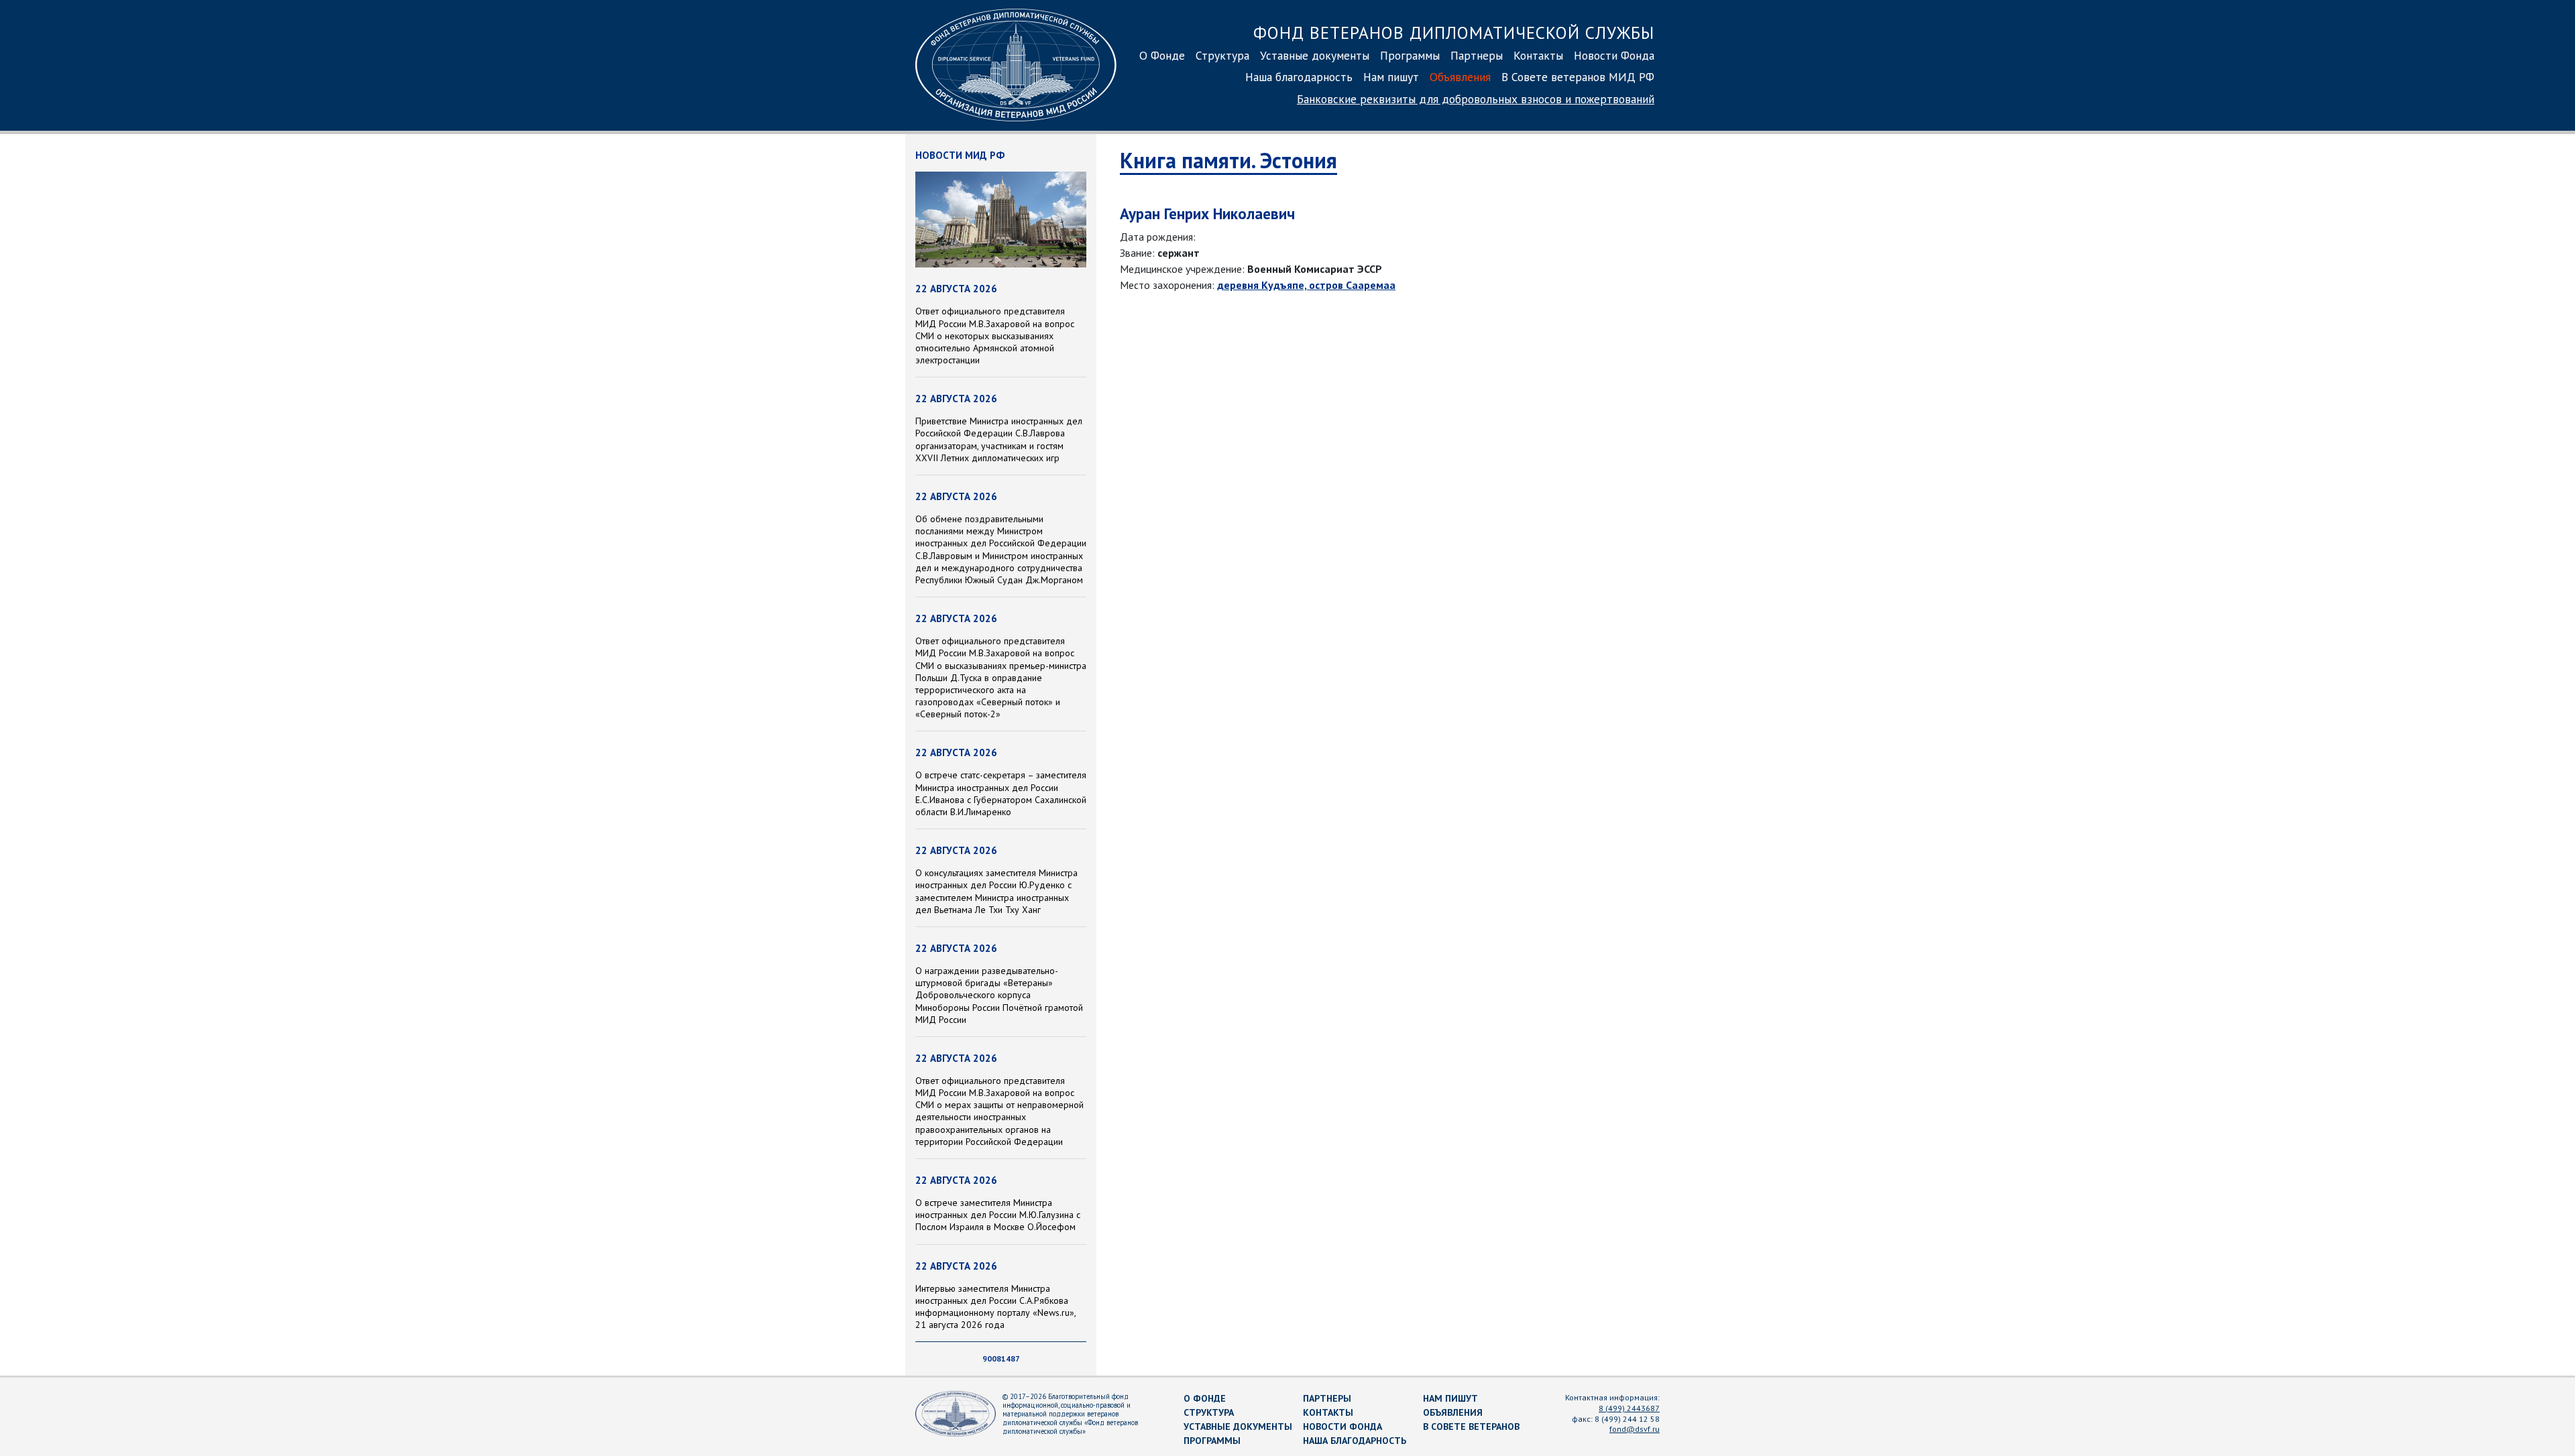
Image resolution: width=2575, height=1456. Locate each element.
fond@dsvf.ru (1635, 1429)
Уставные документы (1315, 55)
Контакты (1538, 55)
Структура (1222, 55)
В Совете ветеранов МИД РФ (1578, 77)
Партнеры (1477, 55)
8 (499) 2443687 (1629, 1408)
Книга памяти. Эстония (1228, 160)
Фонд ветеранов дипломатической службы (1454, 33)
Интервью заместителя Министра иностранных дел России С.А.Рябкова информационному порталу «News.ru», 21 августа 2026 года (995, 1307)
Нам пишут (1391, 77)
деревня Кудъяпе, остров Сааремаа (1306, 285)
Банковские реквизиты (1476, 99)
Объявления (1460, 77)
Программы (1410, 55)
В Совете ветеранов (1471, 1427)
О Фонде (1162, 55)
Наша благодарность (1299, 77)
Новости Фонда (1614, 55)
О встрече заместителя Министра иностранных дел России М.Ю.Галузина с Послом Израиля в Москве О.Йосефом (998, 1215)
